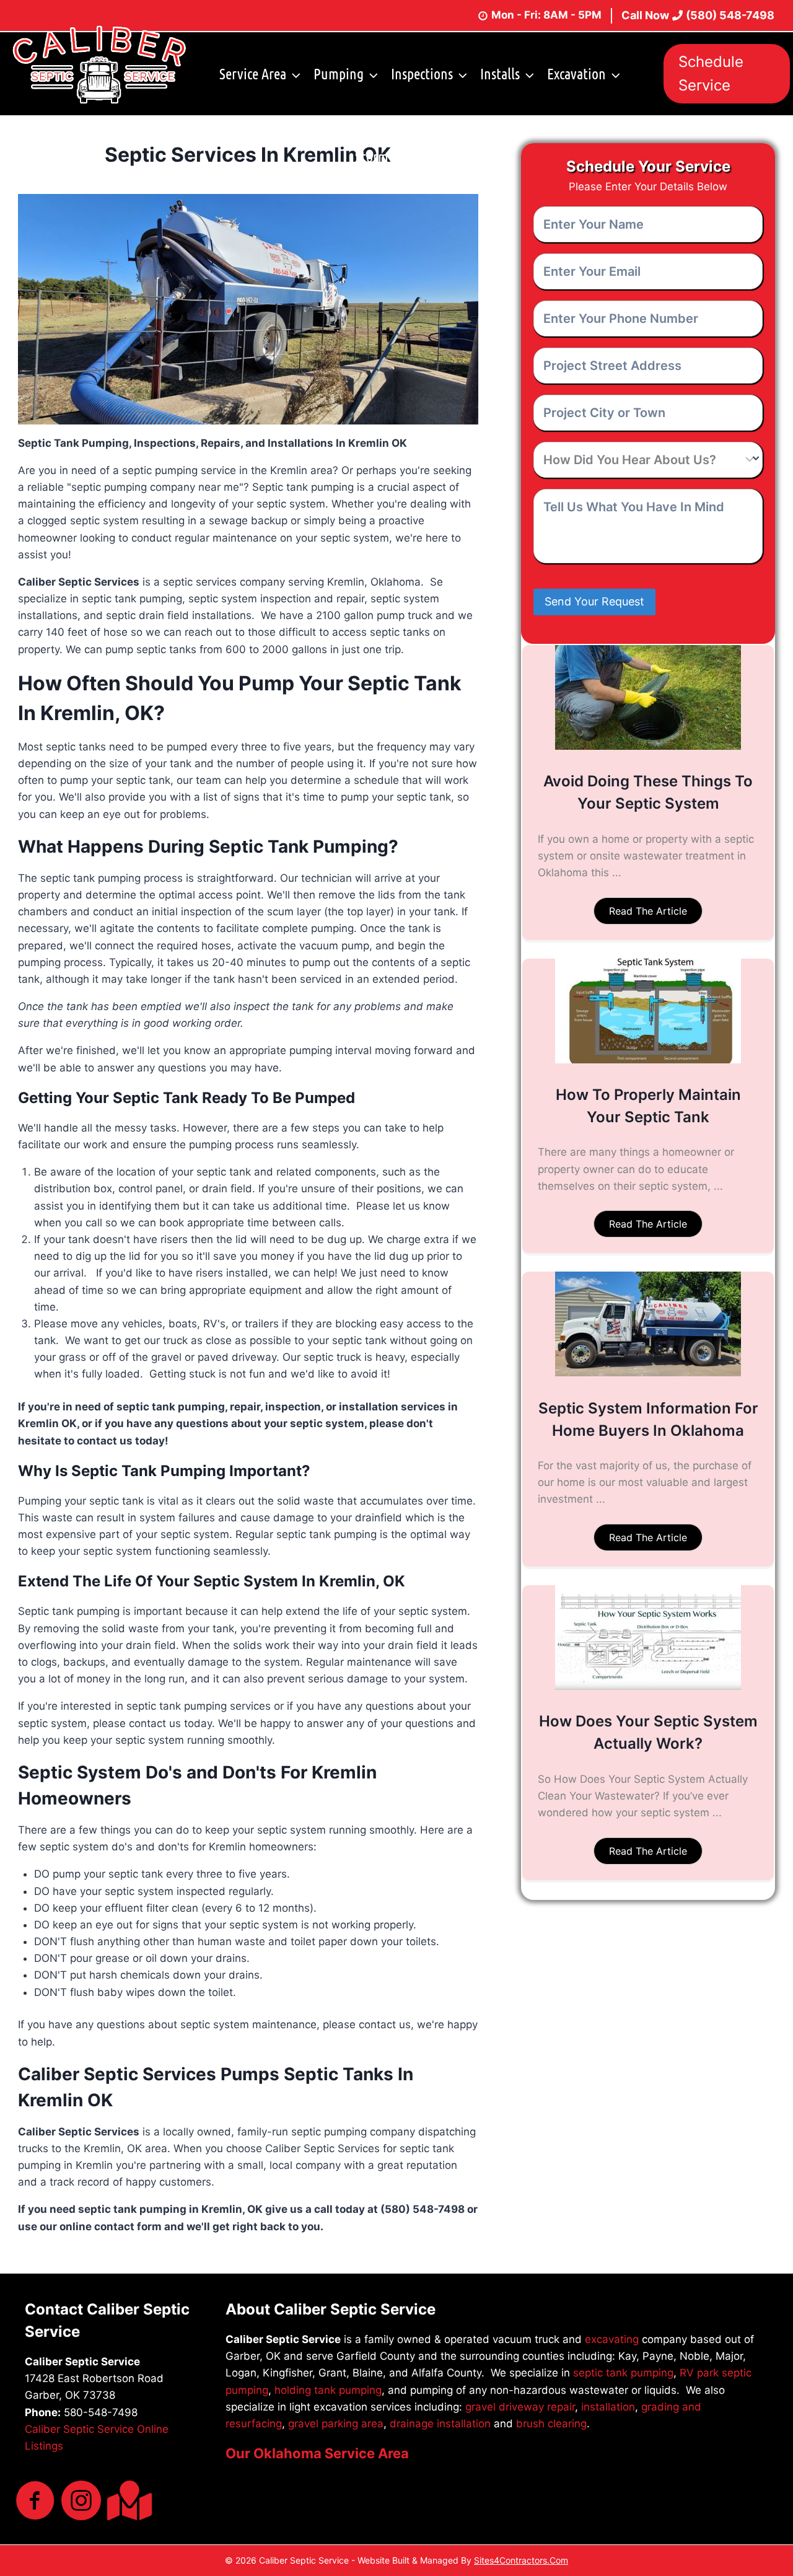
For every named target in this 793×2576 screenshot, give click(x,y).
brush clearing (551, 2424)
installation (608, 2407)
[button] (648, 911)
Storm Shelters (396, 156)
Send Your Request (594, 601)
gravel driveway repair (520, 2407)
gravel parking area (336, 2424)
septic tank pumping (623, 2373)
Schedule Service (711, 73)
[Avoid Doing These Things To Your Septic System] (648, 746)
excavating (612, 2339)
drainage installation (440, 2424)
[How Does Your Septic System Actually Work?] (648, 1686)
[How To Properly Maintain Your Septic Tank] (648, 1060)
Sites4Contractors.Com (521, 2560)
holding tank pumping (328, 2390)
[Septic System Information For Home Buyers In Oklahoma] (648, 1373)
